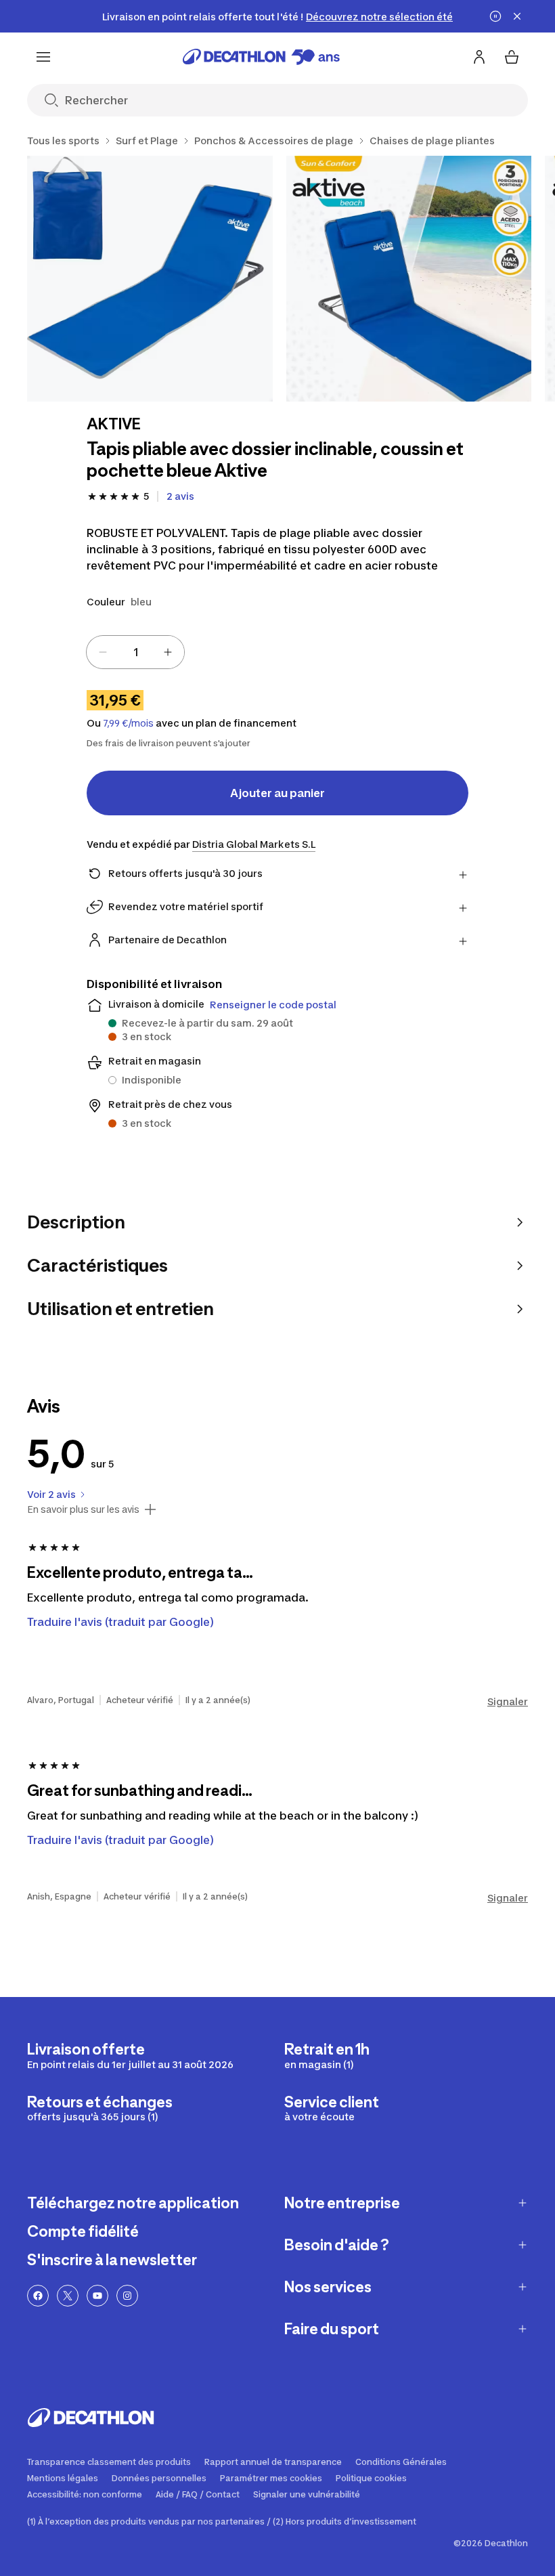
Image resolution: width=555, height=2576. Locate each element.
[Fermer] (517, 16)
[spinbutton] (135, 652)
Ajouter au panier (277, 793)
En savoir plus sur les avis (83, 1509)
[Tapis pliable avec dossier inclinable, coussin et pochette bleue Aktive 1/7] (150, 279)
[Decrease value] (103, 652)
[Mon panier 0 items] (512, 57)
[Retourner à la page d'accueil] (261, 57)
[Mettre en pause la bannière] (495, 16)
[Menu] (43, 57)
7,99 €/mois (128, 723)
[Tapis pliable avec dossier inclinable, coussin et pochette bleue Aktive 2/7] (409, 279)
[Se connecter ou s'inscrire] (479, 57)
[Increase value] (168, 652)
